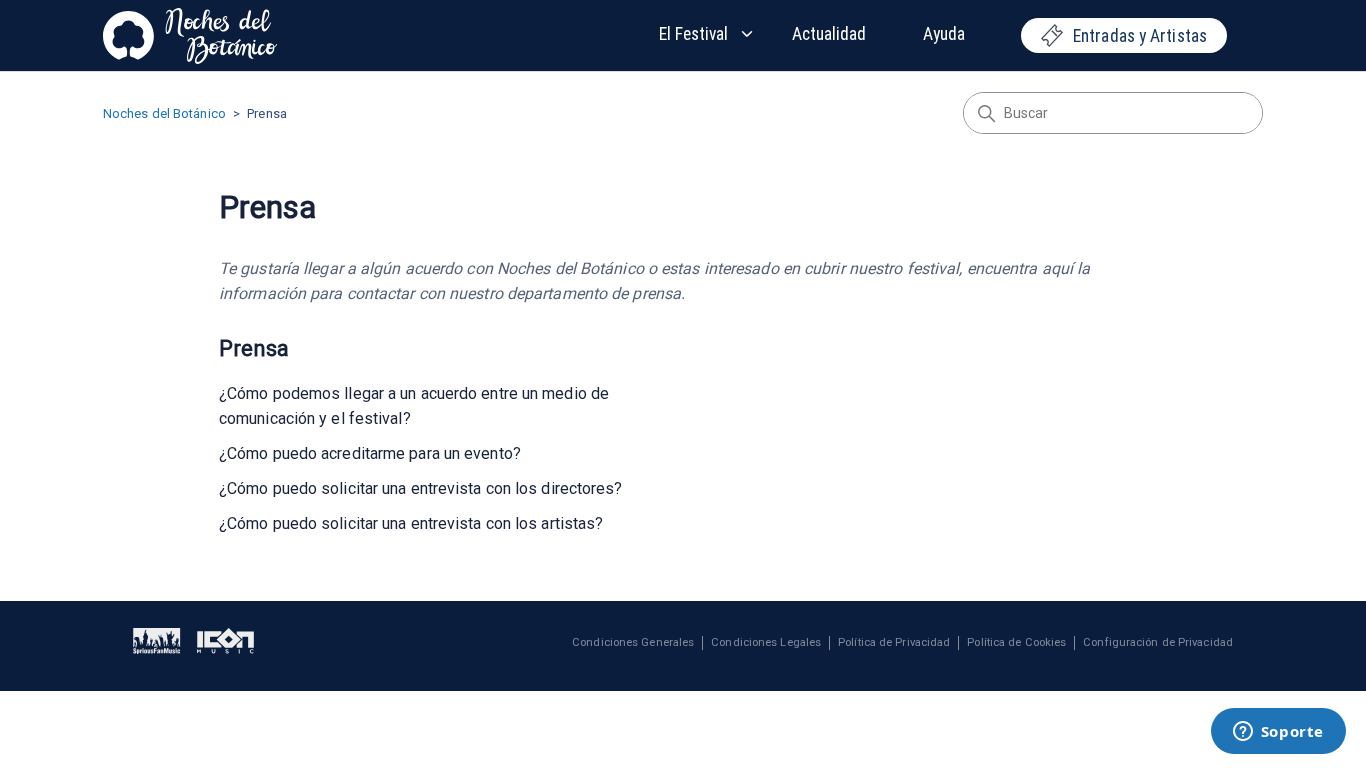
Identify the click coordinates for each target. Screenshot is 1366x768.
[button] (707, 34)
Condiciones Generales (633, 643)
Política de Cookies (1016, 643)
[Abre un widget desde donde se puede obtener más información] (1278, 733)
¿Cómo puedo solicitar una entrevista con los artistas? (411, 523)
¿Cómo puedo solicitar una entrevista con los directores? (421, 488)
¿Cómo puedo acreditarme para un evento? (370, 453)
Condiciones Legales (766, 643)
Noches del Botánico (164, 113)
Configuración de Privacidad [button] (1158, 643)
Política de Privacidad (894, 643)
